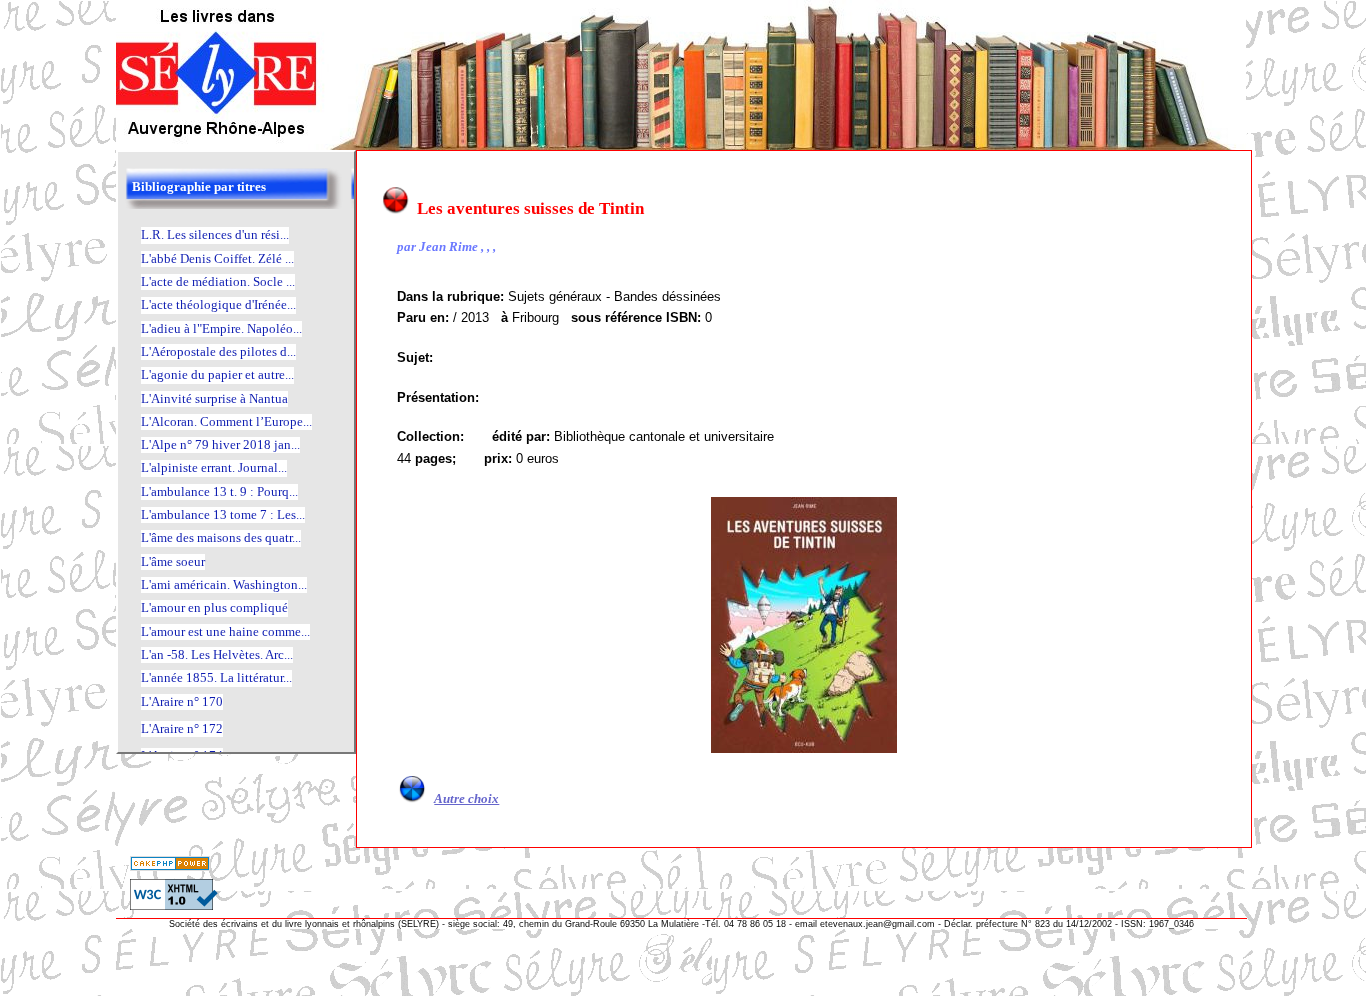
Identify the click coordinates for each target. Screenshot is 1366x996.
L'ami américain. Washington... (224, 584)
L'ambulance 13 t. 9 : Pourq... (219, 491)
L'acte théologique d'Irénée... (218, 304)
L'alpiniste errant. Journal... (214, 467)
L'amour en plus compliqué (214, 607)
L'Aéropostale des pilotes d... (218, 351)
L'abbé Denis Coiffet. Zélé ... (217, 258)
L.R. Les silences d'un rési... (215, 234)
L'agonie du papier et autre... (217, 374)
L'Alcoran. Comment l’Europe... (226, 421)
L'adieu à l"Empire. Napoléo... (221, 328)
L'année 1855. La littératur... (216, 677)
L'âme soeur (173, 561)
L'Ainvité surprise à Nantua (214, 398)
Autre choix (466, 798)
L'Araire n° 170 (182, 701)
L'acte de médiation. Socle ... (218, 281)
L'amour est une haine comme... (225, 631)
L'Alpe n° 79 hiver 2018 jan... (220, 444)
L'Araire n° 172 (182, 728)
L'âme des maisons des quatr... (221, 537)
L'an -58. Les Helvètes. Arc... (217, 654)
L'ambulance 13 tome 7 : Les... (223, 514)
